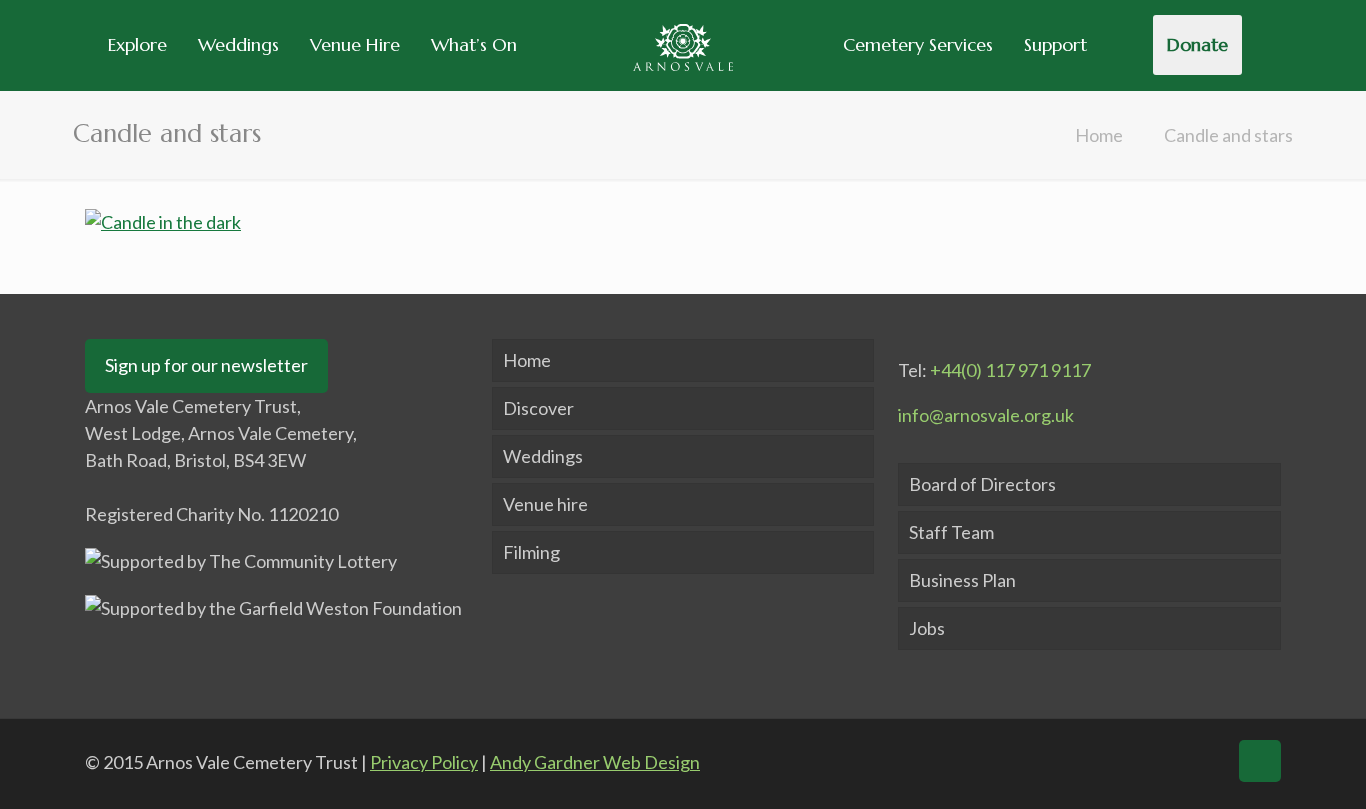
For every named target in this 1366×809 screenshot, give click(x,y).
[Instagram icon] (1203, 761)
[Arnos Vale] (682, 45)
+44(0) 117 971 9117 (1010, 370)
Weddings (543, 456)
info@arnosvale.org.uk (986, 415)
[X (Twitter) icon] (1126, 761)
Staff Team (951, 532)
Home (1099, 135)
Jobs (927, 628)
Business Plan (962, 580)
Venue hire (545, 504)
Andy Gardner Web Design (595, 762)
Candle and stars (1228, 135)
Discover (538, 408)
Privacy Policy (424, 762)
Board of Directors (982, 484)
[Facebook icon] (1087, 761)
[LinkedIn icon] (1164, 761)
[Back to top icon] (1260, 761)
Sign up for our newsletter (206, 365)
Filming (531, 552)
